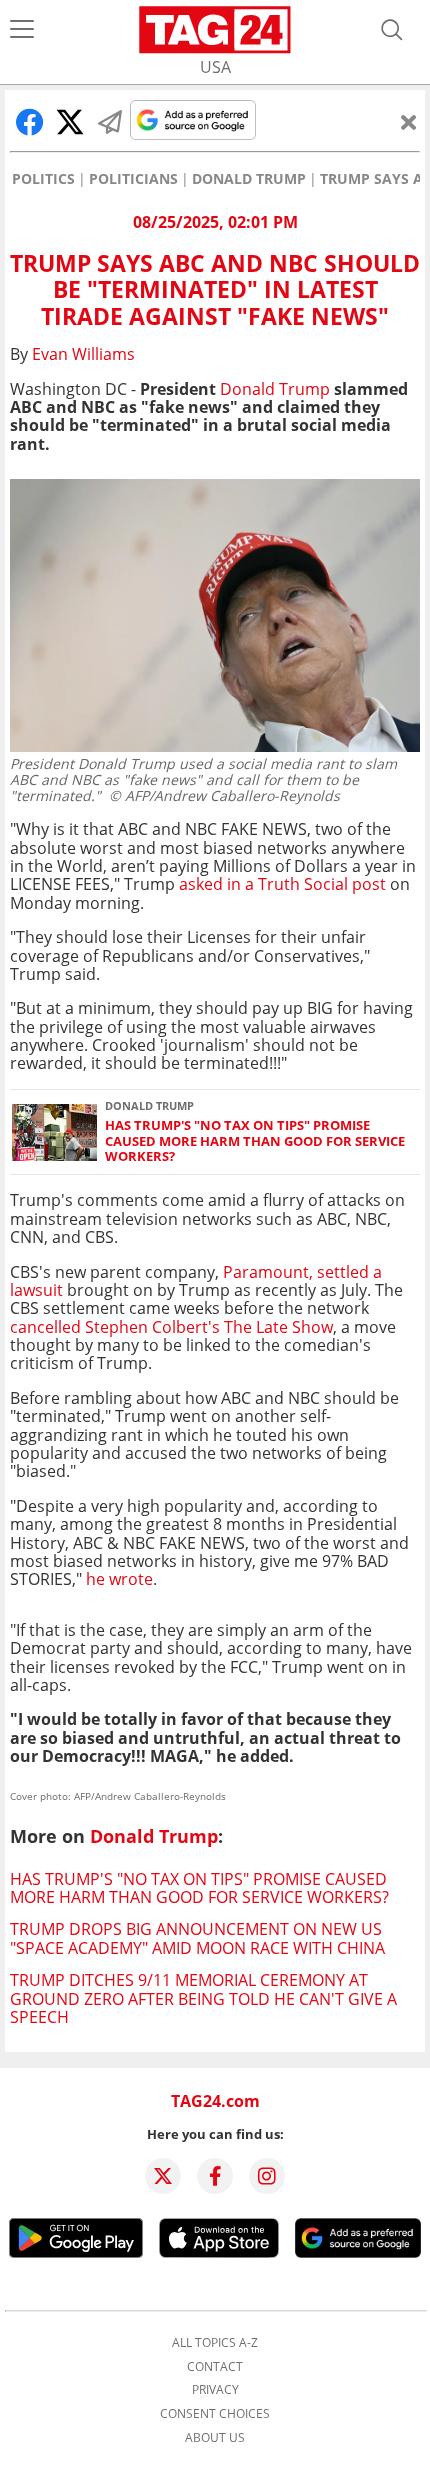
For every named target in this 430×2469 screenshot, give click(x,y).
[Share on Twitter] (70, 122)
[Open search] (392, 30)
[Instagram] (267, 2176)
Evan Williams (83, 354)
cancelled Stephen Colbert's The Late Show (171, 1327)
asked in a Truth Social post (282, 884)
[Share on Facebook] (30, 122)
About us (215, 2438)
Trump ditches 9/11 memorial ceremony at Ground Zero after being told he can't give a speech (203, 1998)
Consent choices (215, 2414)
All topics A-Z (215, 2343)
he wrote (119, 1579)
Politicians (133, 179)
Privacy (215, 2390)
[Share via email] (110, 122)
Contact (215, 2367)
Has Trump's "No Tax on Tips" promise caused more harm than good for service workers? (255, 1141)
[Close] (409, 122)
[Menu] (22, 30)
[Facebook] (215, 2176)
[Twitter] (163, 2176)
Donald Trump (249, 179)
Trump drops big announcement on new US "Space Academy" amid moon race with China (197, 1938)
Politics (43, 179)
